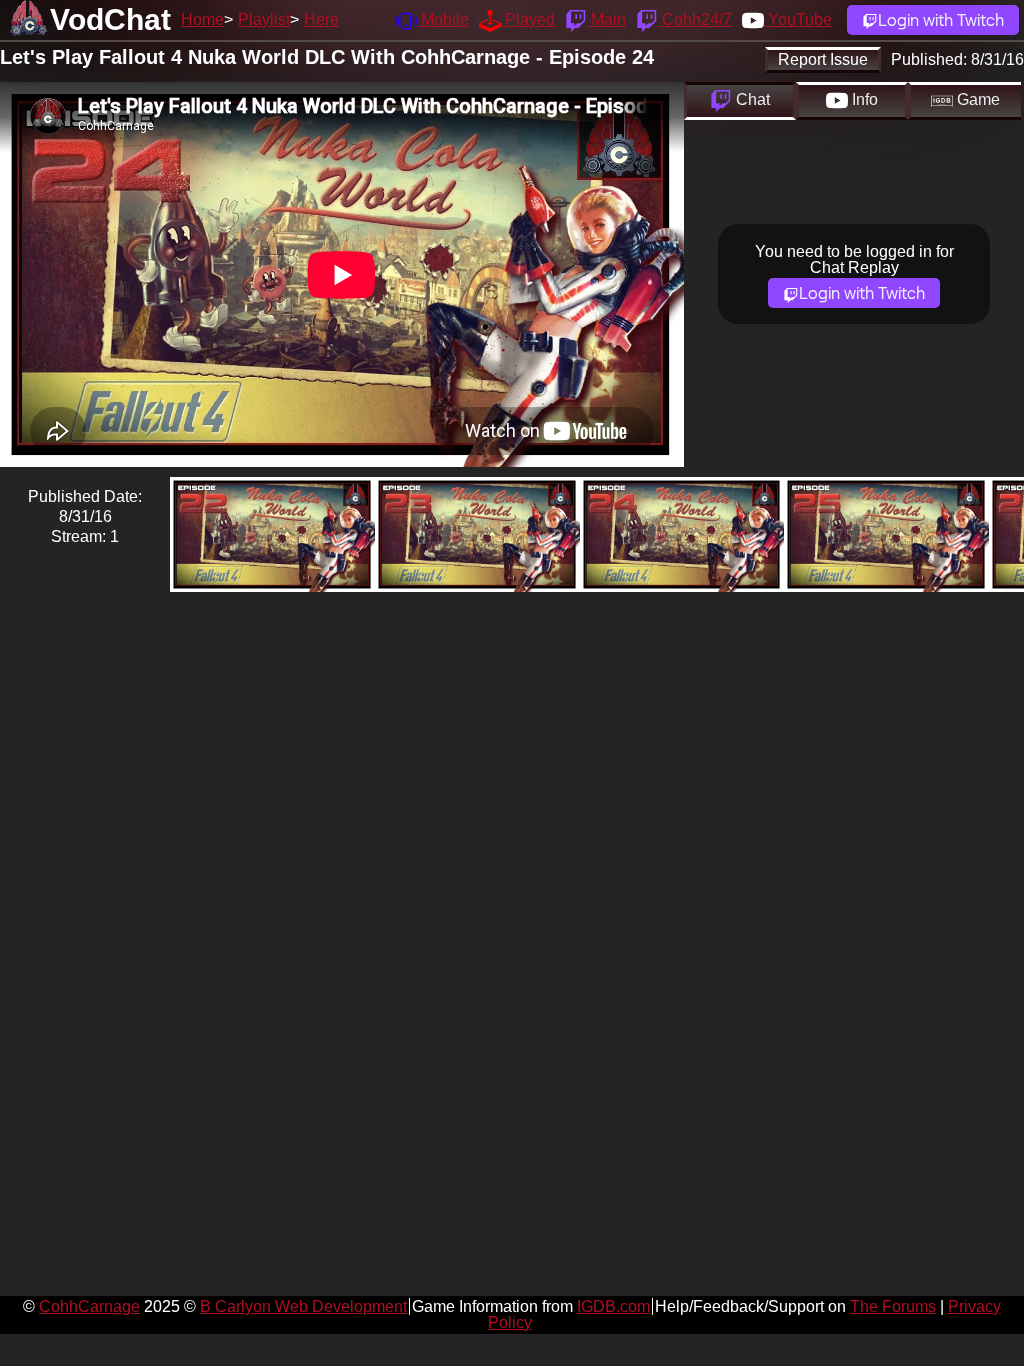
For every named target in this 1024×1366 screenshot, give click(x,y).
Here (321, 19)
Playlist (264, 19)
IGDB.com (613, 1306)
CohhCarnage (89, 1306)
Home (202, 19)
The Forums (893, 1306)
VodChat (110, 19)
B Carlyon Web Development (303, 1306)
